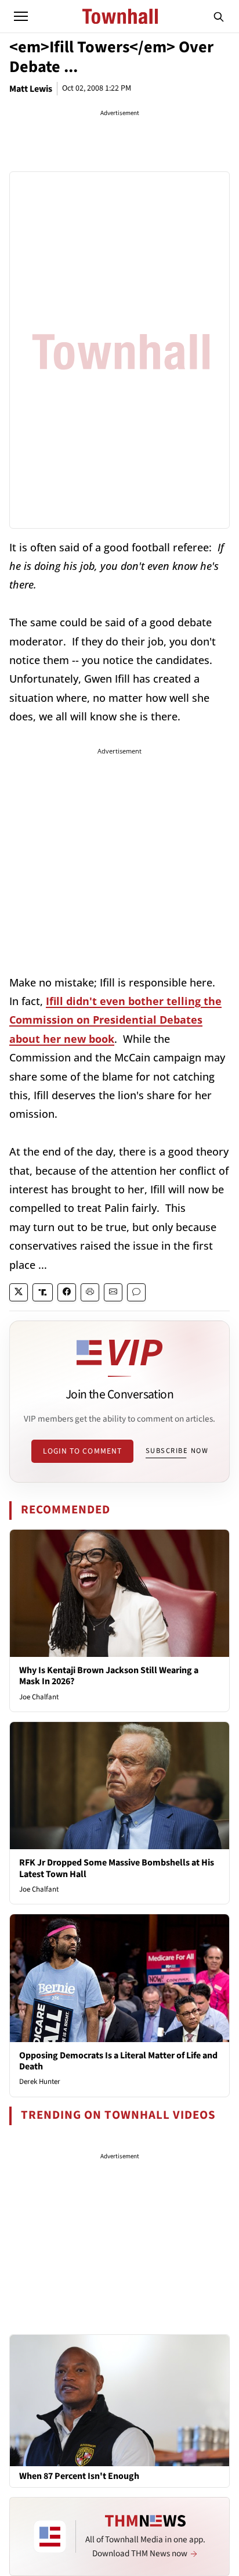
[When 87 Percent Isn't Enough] (119, 2400)
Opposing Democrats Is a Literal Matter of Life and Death (118, 2061)
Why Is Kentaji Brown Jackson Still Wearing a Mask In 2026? (109, 1676)
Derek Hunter (40, 2082)
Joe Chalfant (39, 1697)
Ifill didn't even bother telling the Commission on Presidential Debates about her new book (115, 1020)
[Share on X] (19, 1292)
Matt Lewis (31, 89)
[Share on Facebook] (67, 1292)
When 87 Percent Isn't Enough (79, 2476)
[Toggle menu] (21, 16)
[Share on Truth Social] (43, 1292)
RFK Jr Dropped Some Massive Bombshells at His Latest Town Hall (117, 1868)
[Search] (219, 16)
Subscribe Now (177, 1451)
